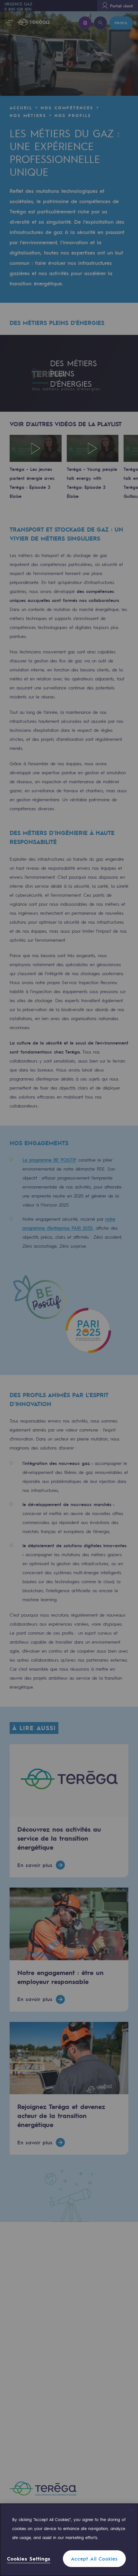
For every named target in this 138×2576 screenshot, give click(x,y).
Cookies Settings (29, 2559)
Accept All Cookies (94, 2559)
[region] (69, 2540)
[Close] (131, 2509)
